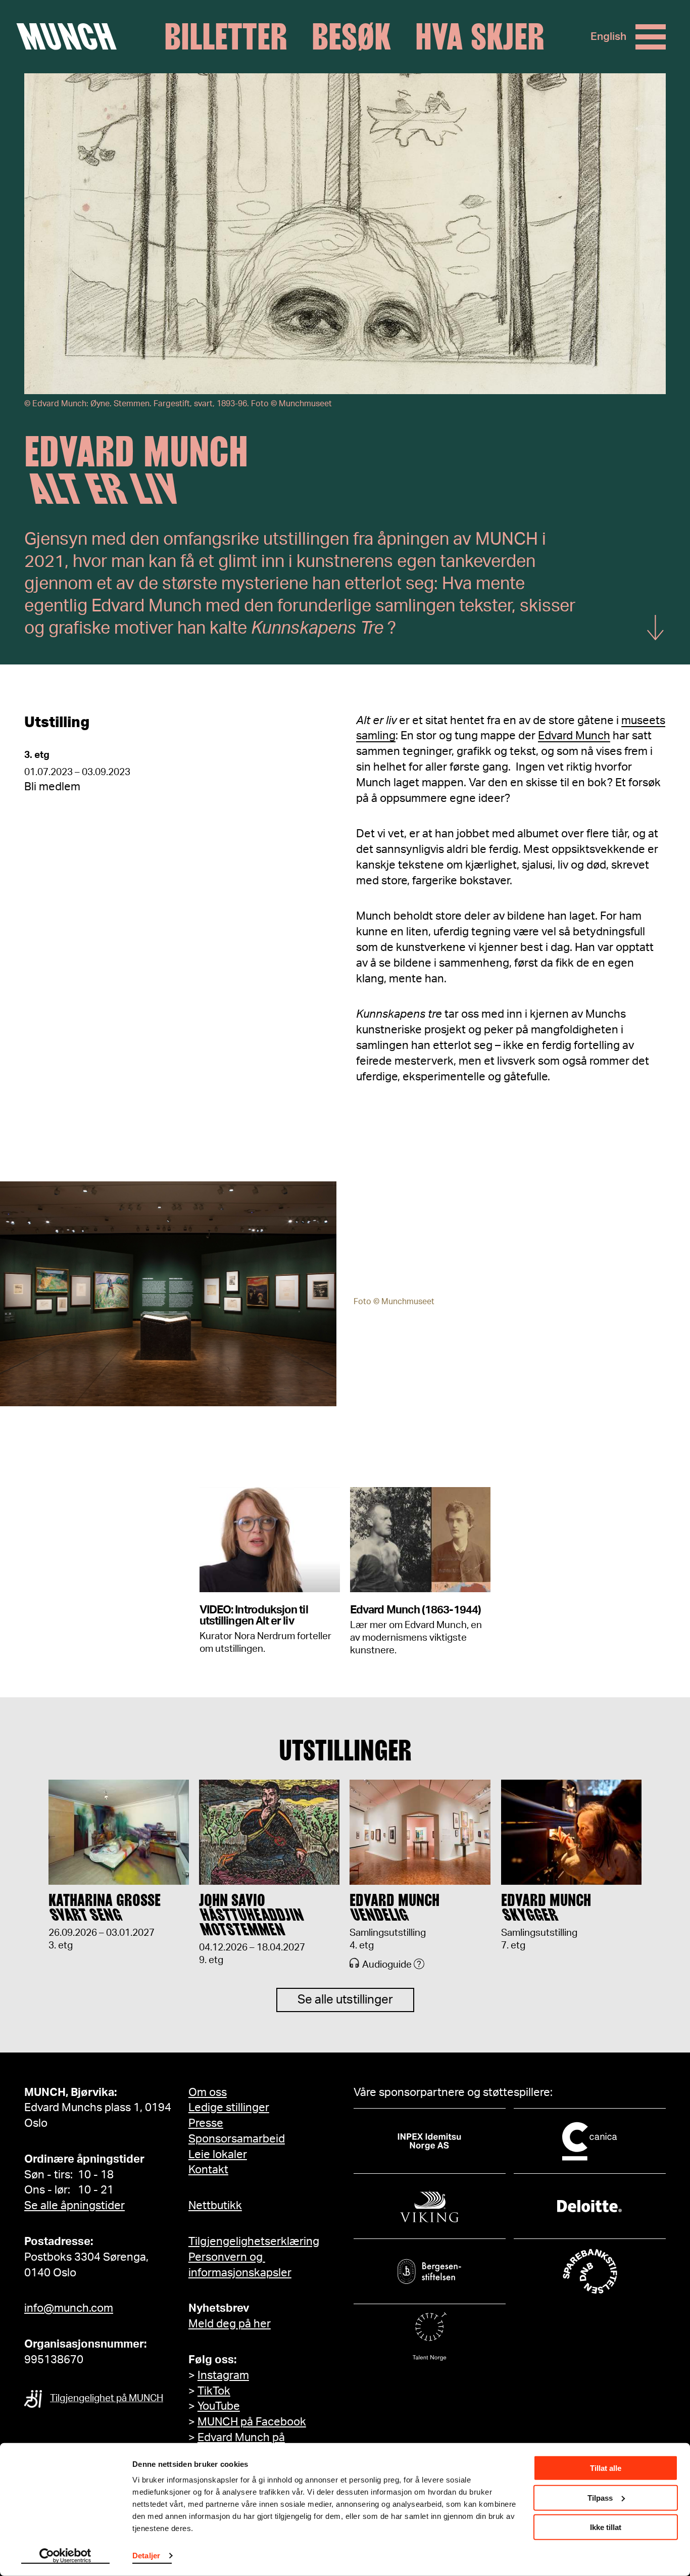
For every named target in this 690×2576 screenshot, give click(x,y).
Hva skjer (480, 37)
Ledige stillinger (229, 2108)
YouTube (219, 2406)
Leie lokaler (218, 2155)
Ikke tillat (606, 2527)
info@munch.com (69, 2308)
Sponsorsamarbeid (237, 2139)
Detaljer (146, 2556)
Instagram (223, 2375)
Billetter (226, 37)
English (608, 37)
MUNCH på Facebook (252, 2422)
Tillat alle (606, 2468)
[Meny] (651, 37)
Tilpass (600, 2497)
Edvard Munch (574, 736)
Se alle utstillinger (345, 2000)
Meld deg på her (230, 2324)
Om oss (208, 2092)
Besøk (351, 37)
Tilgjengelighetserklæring (254, 2241)
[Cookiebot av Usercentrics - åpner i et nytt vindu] (65, 2556)
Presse (206, 2123)
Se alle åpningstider (75, 2206)
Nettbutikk (215, 2206)
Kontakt (208, 2170)
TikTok (214, 2391)
